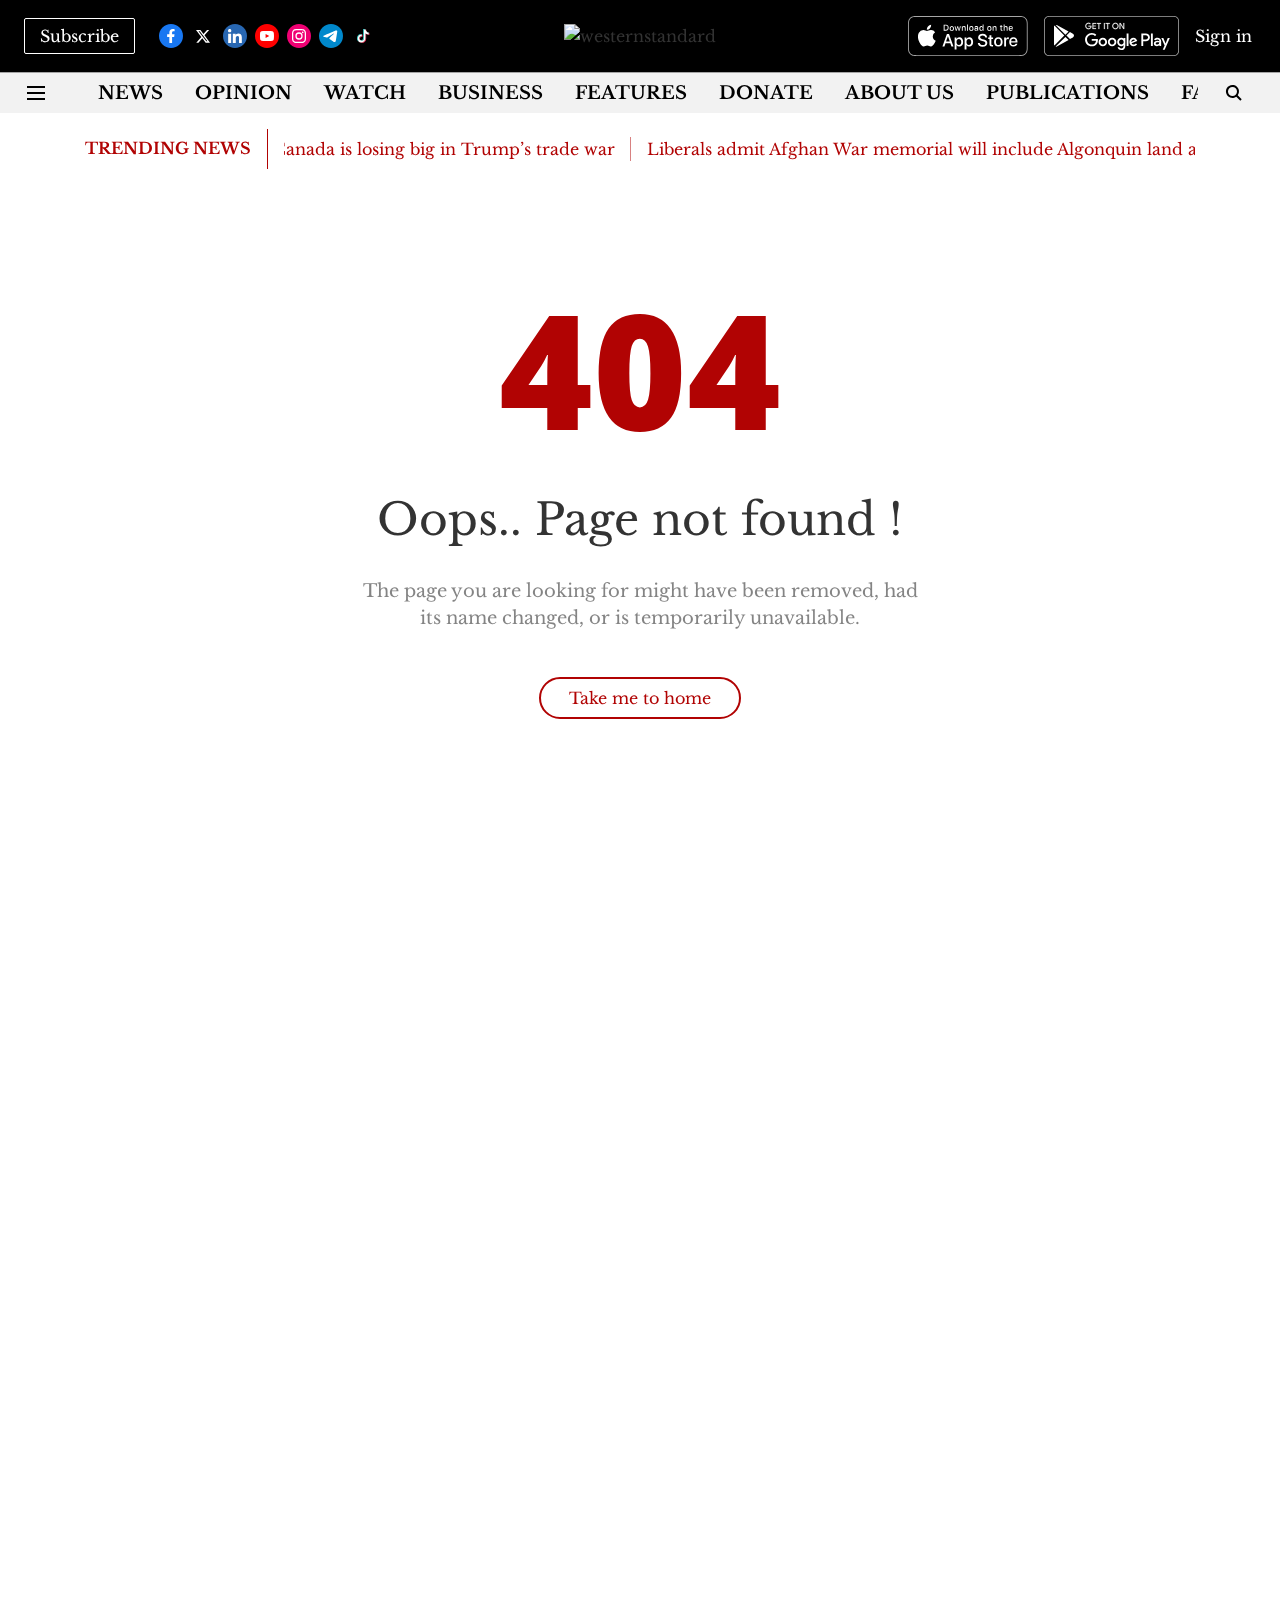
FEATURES (631, 93)
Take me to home (640, 698)
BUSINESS (490, 93)
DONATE (766, 93)
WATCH (365, 93)
